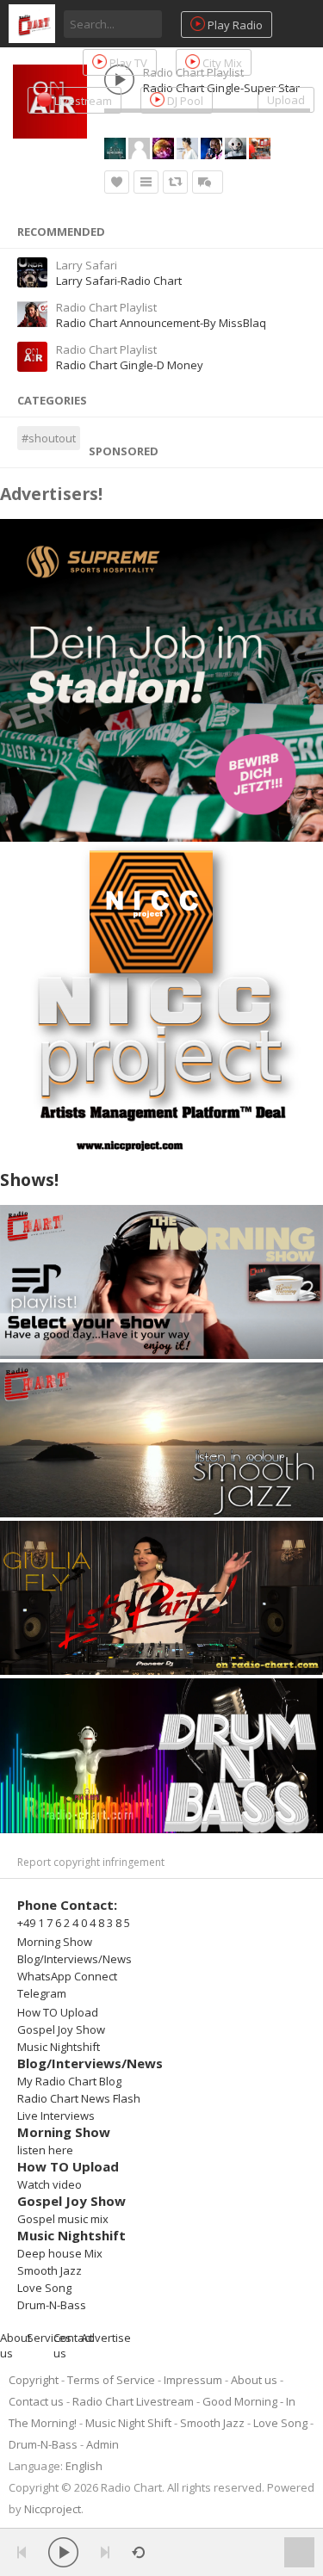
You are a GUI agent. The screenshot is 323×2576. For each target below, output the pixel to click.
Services (49, 2338)
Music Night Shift (128, 2423)
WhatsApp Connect (67, 1976)
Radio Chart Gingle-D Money (130, 365)
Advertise (106, 2338)
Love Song (44, 2288)
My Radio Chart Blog (69, 2081)
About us (254, 2380)
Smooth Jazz (50, 2270)
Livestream (82, 101)
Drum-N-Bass (52, 2305)
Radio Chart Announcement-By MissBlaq (161, 323)
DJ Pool (184, 101)
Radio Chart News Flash (79, 2098)
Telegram (42, 1993)
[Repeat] (138, 2552)
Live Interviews (56, 2116)
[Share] (175, 182)
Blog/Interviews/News (75, 1959)
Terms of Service (111, 2380)
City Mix (221, 63)
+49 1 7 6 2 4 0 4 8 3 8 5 (74, 1923)
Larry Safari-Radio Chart (119, 281)
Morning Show (55, 1942)
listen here (45, 2150)
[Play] (63, 2552)
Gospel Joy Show (61, 2029)
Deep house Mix (60, 2253)
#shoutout (49, 438)
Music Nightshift (59, 2047)
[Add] (146, 182)
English (84, 2466)
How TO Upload (58, 2012)
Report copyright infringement (91, 1862)
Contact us (36, 2401)
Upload (286, 100)
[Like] (117, 182)
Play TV (127, 63)
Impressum (193, 2380)
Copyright (34, 2380)
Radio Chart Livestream (133, 2401)
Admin (102, 2444)
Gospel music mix (63, 2219)
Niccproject (53, 2509)
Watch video (50, 2184)
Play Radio (234, 25)
